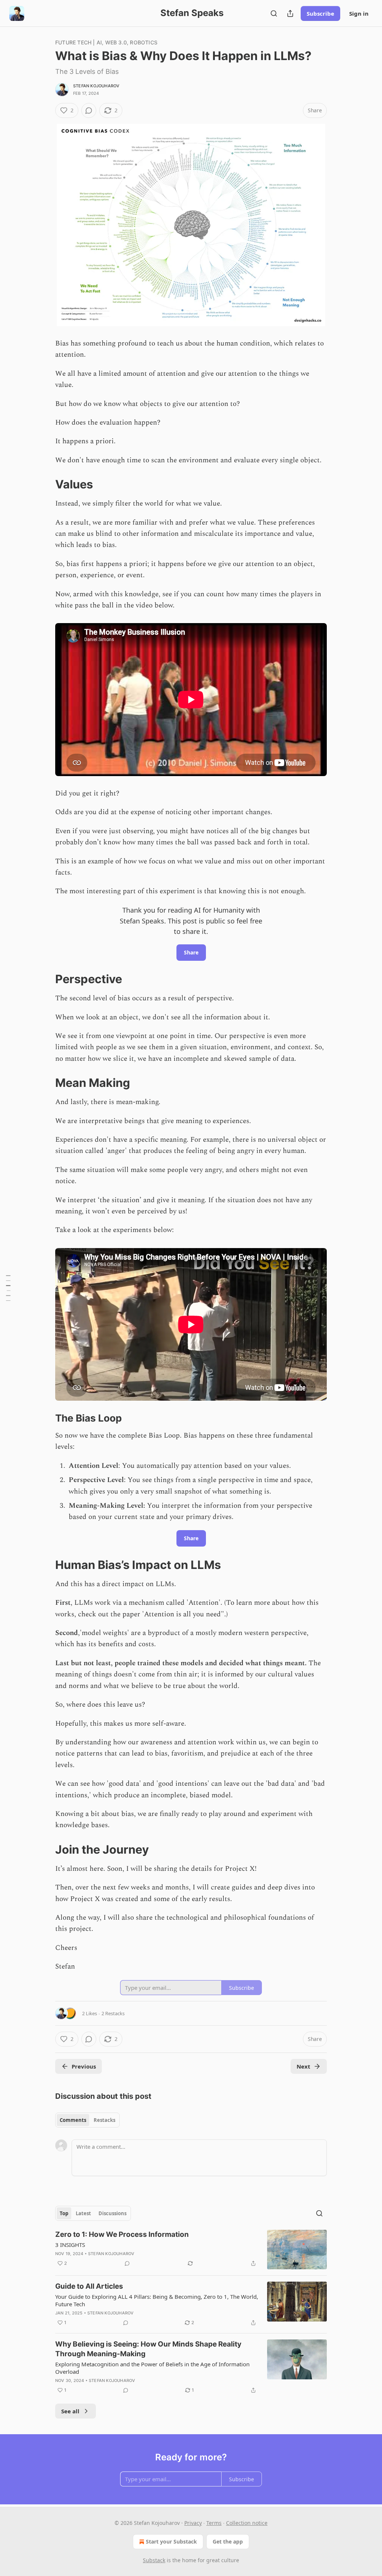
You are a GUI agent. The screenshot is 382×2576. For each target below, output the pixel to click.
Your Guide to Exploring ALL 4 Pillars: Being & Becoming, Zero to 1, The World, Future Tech (157, 2300)
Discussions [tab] (112, 2213)
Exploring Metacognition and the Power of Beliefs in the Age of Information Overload (152, 2368)
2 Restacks (113, 2013)
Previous (84, 2066)
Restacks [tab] (104, 2120)
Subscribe (320, 13)
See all (70, 2411)
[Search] (274, 13)
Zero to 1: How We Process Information (122, 2234)
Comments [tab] (73, 2120)
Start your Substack (171, 2541)
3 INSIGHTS (70, 2245)
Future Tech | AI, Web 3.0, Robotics (106, 42)
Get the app (228, 2541)
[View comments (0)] (89, 110)
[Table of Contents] (8, 1288)
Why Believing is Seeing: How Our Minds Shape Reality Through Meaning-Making (148, 2349)
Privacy (193, 2523)
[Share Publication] (290, 13)
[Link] (45, 484)
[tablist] (87, 2120)
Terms (214, 2523)
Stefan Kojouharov (96, 86)
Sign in (359, 13)
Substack (154, 2560)
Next (303, 2066)
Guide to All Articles (89, 2286)
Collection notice (247, 2523)
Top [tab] (64, 2213)
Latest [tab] (83, 2213)
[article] (191, 2250)
